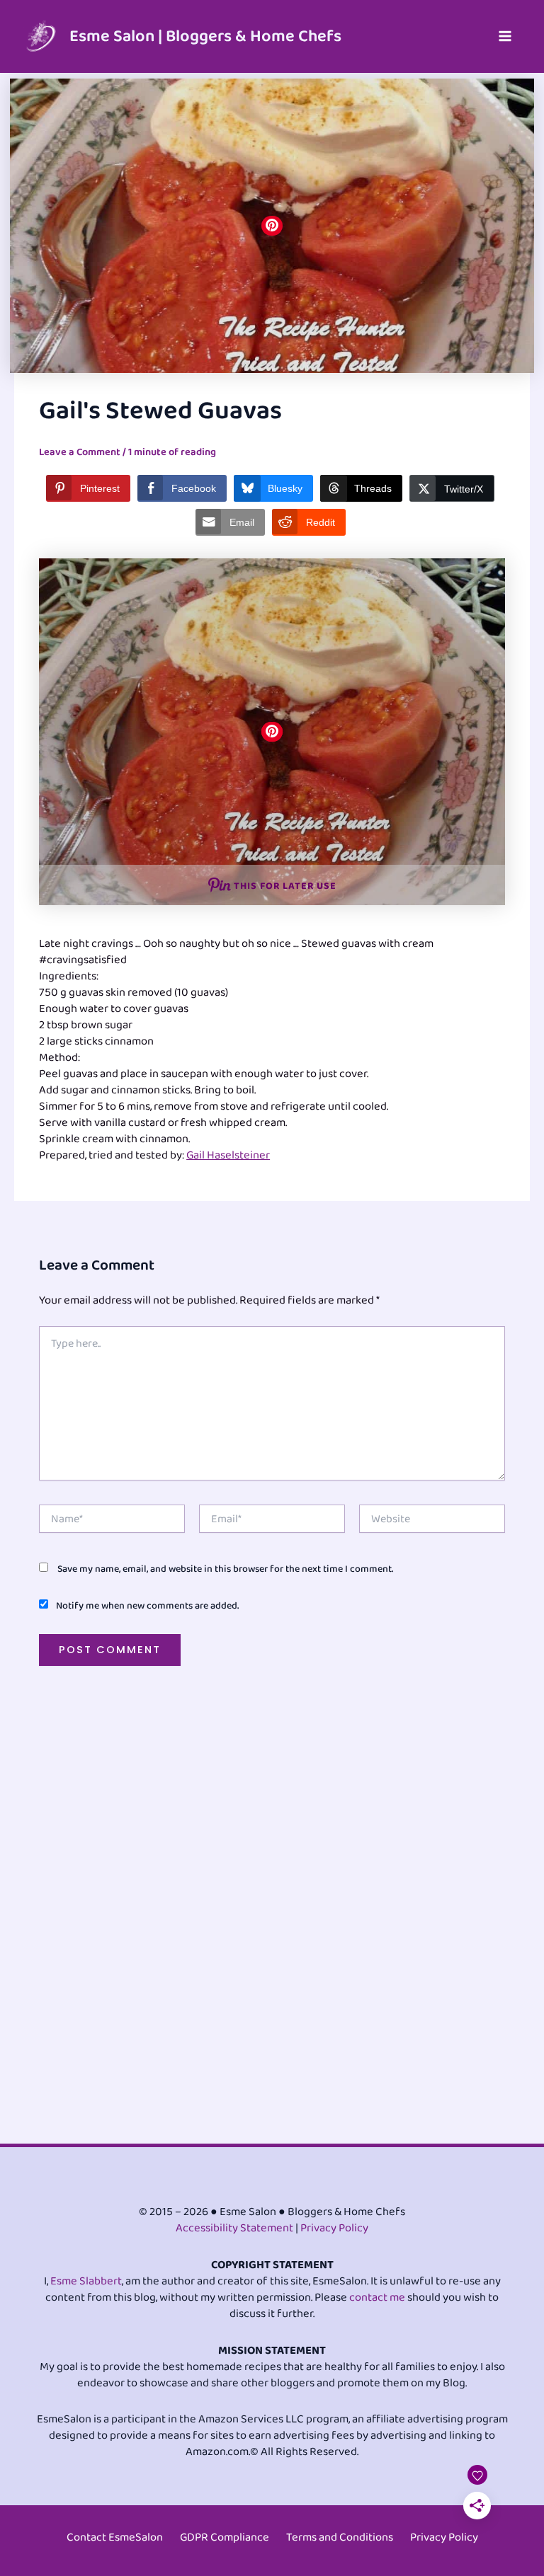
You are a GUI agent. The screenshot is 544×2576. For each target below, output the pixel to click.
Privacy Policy (334, 2228)
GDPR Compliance (225, 2537)
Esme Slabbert (86, 2281)
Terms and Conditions (340, 2537)
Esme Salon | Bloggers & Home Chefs (205, 36)
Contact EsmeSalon (115, 2537)
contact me (377, 2298)
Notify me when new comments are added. (147, 1606)
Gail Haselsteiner (228, 1155)
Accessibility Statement (234, 2228)
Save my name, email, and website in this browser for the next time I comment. (225, 1569)
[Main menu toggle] (505, 36)
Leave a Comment (80, 452)
